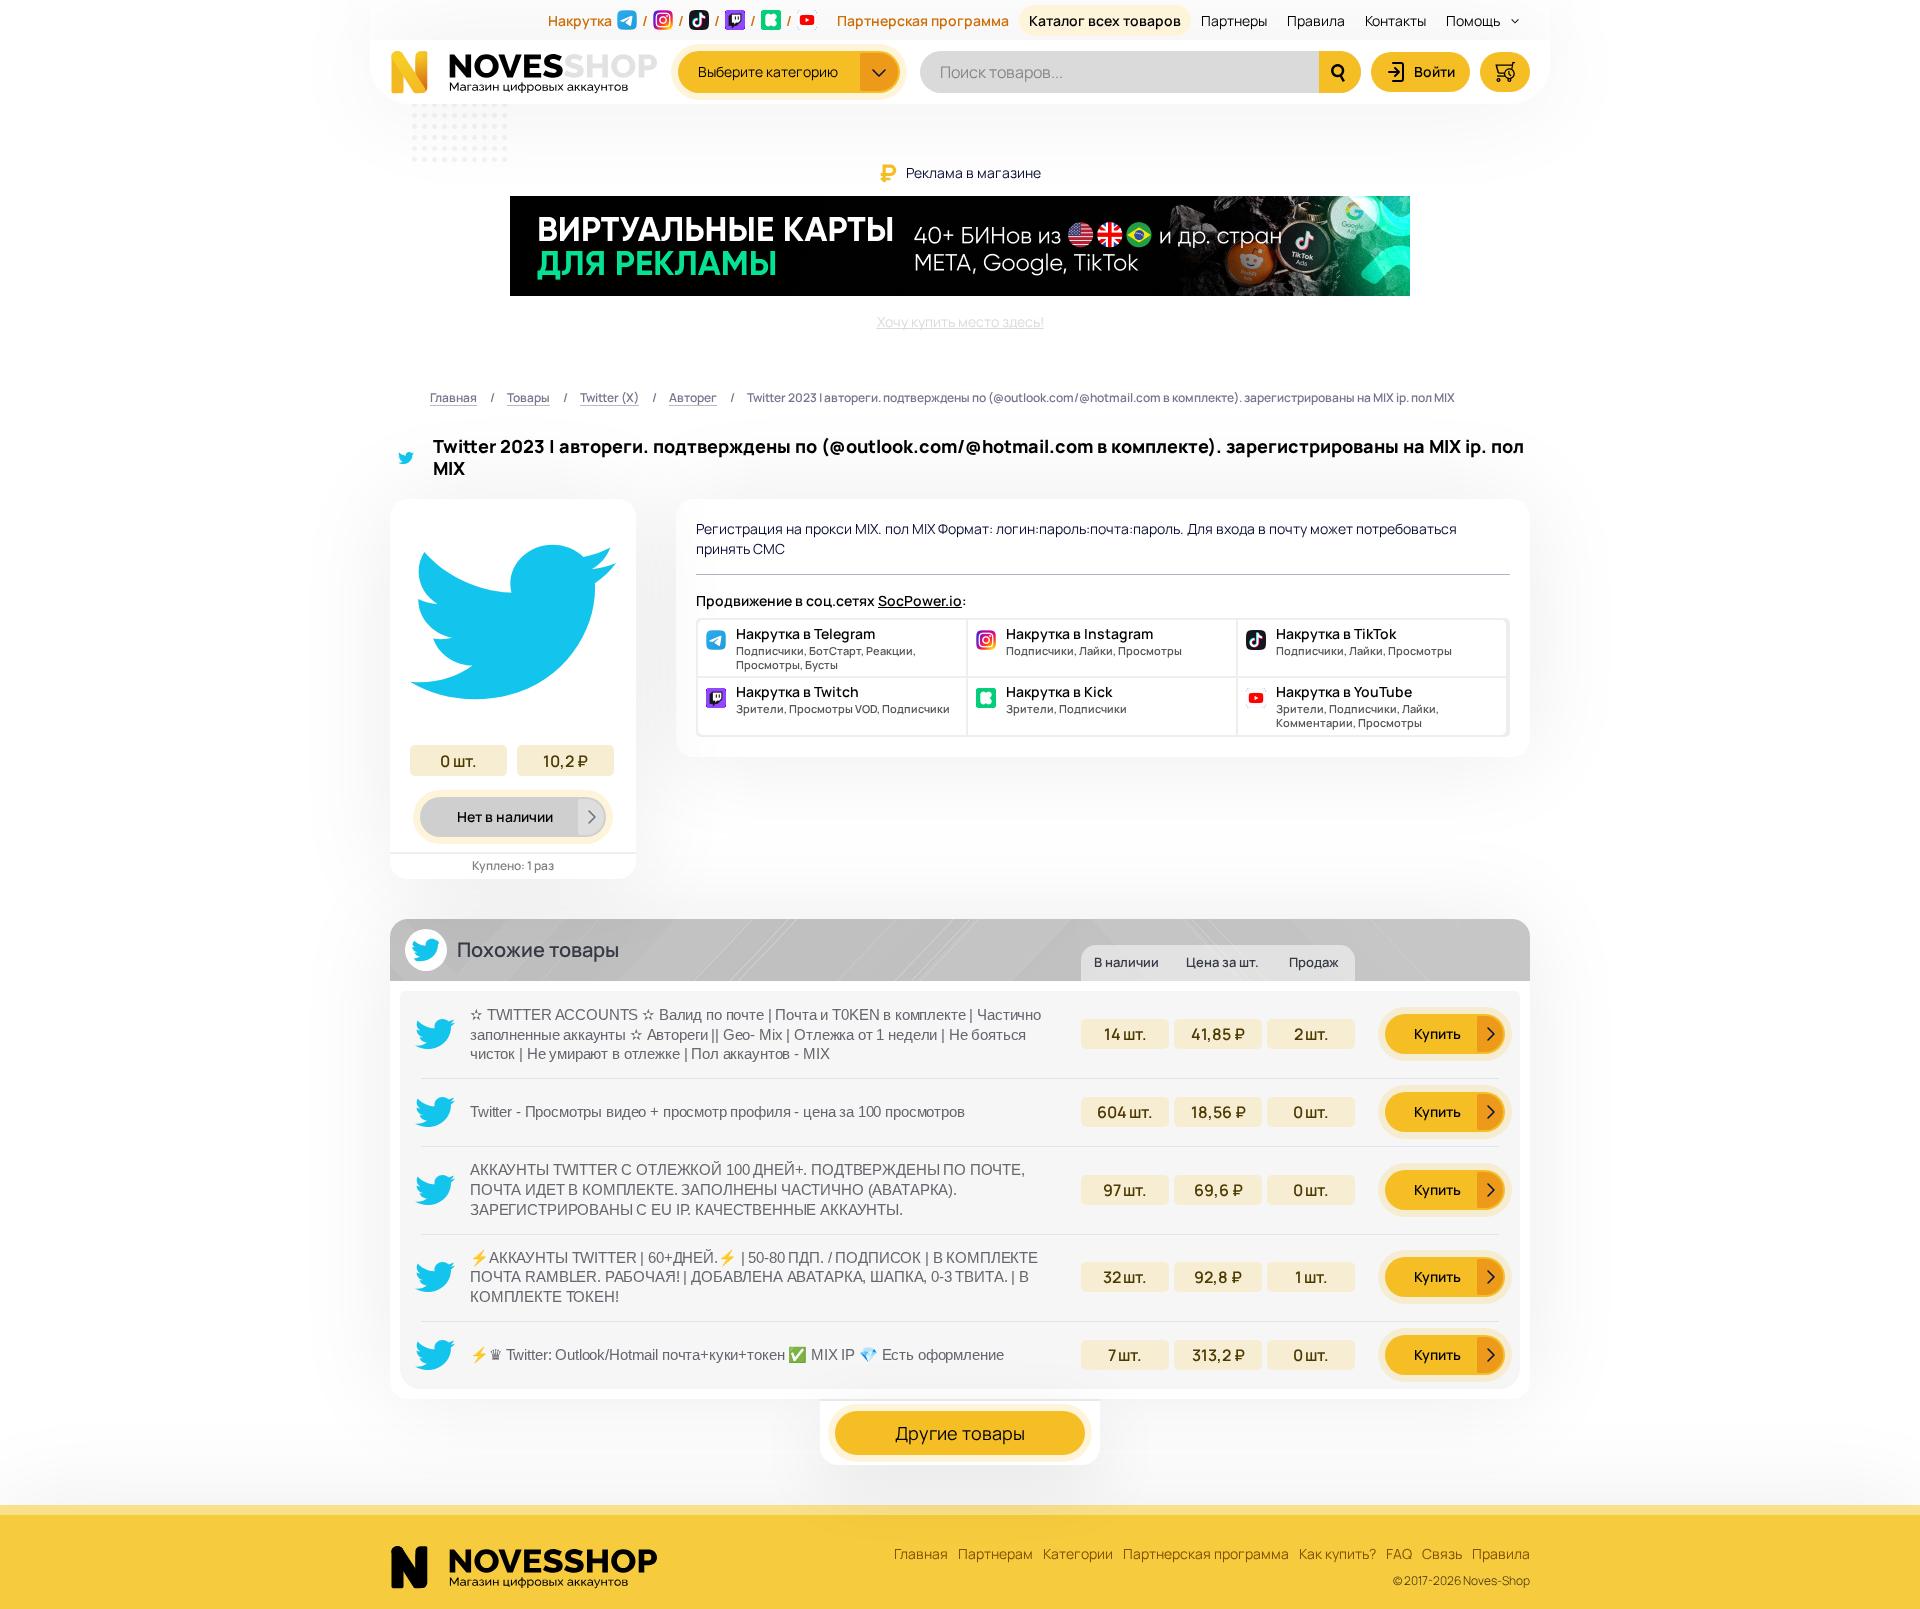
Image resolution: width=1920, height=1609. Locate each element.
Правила (1316, 20)
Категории (1078, 1554)
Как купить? (1337, 1554)
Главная (453, 398)
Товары (528, 398)
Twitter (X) (609, 398)
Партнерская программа (923, 20)
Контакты (1395, 20)
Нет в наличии (505, 816)
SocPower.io (920, 600)
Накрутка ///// (670, 20)
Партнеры (1234, 20)
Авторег (693, 398)
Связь (1442, 1554)
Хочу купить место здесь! (960, 321)
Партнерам (995, 1554)
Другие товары (960, 1433)
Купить (1437, 1033)
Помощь (1474, 20)
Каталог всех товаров (1105, 20)
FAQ (1399, 1554)
